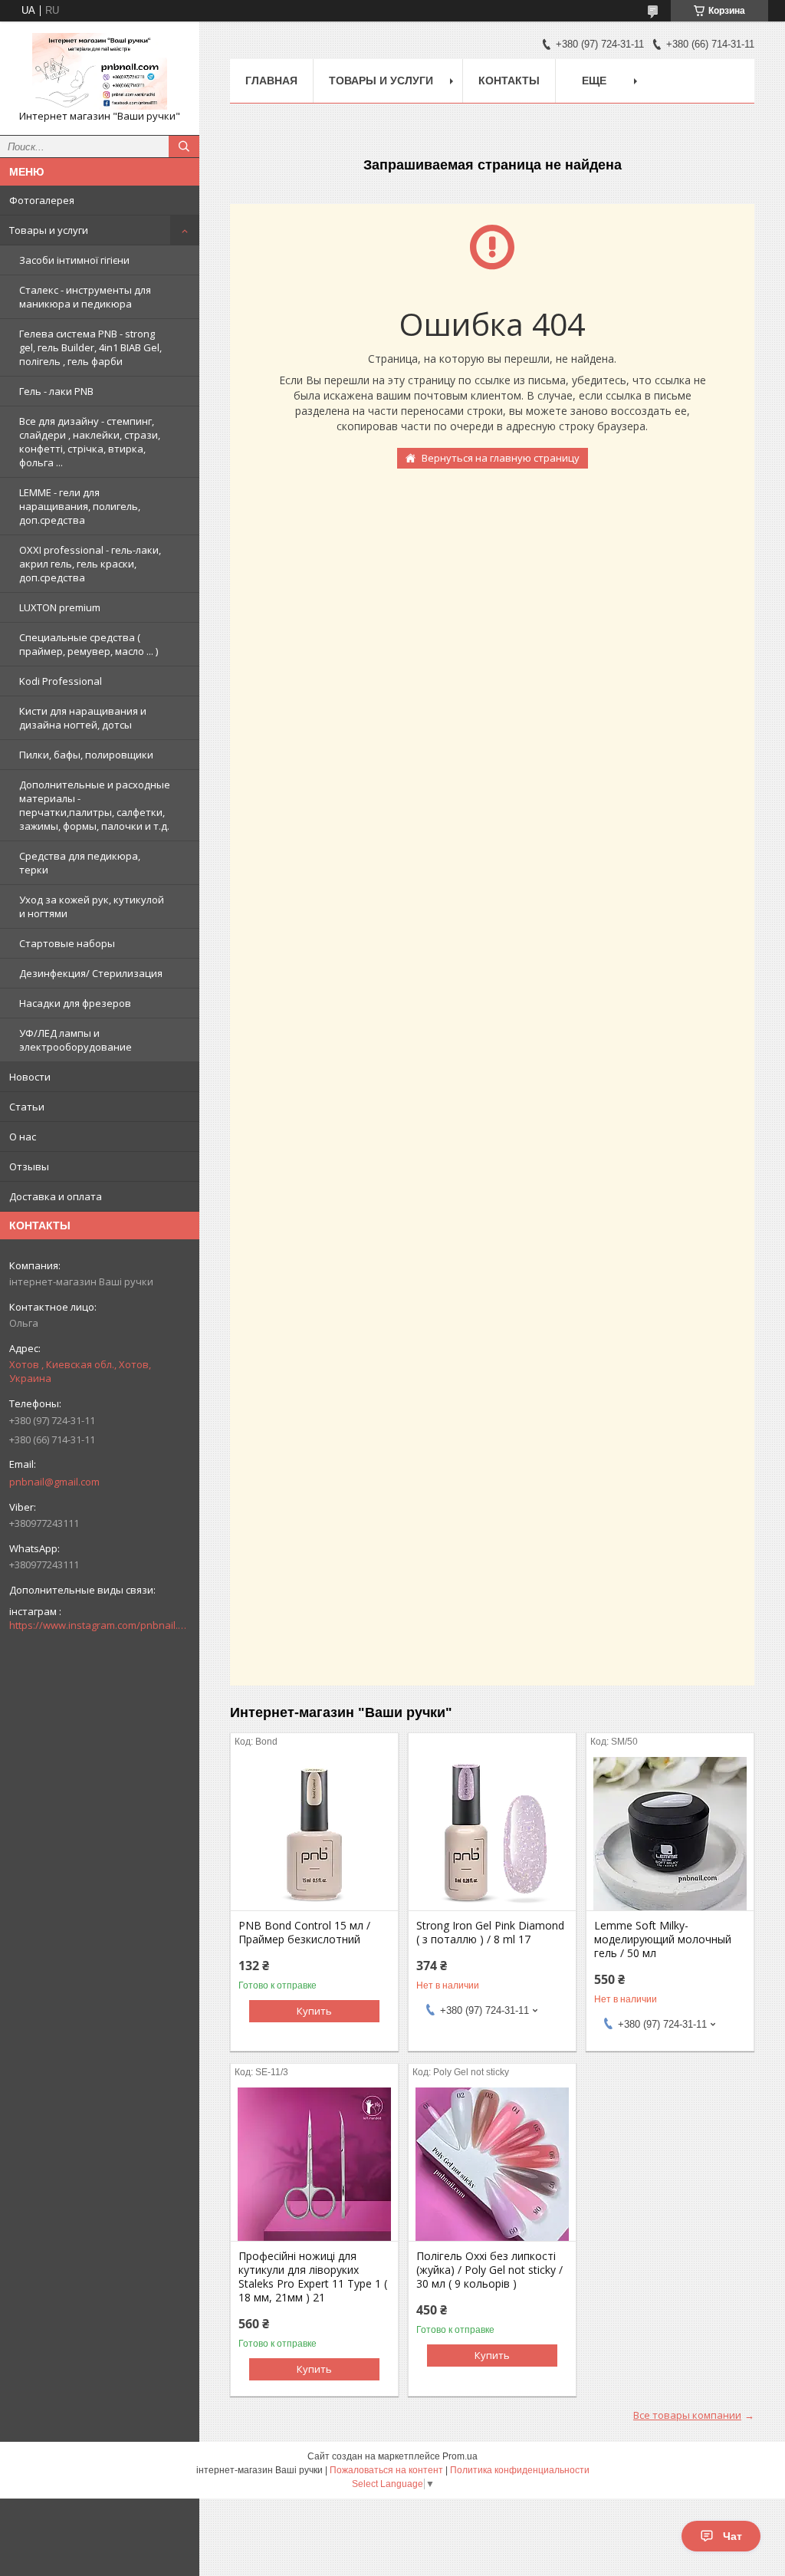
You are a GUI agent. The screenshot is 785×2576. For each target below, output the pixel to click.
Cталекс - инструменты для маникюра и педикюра (85, 297)
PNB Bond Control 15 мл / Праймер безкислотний (304, 1933)
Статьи (27, 1107)
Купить (314, 2011)
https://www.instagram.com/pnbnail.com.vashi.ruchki (100, 1625)
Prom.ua (460, 2456)
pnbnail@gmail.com (54, 1482)
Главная (271, 81)
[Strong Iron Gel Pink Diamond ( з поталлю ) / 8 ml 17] (492, 1834)
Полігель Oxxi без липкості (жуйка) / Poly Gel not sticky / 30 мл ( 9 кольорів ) (489, 2270)
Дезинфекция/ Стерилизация (91, 973)
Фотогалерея (42, 200)
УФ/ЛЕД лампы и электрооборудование (76, 1040)
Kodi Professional (61, 681)
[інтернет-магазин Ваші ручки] (100, 71)
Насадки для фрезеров (75, 1003)
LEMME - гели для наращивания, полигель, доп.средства (80, 506)
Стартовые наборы (67, 943)
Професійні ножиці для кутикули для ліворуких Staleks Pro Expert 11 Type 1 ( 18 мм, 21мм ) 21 (313, 2277)
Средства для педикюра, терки (80, 863)
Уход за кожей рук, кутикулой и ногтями (92, 906)
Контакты (509, 81)
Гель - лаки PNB (56, 391)
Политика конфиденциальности (520, 2470)
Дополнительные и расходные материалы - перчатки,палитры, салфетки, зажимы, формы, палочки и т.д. (95, 805)
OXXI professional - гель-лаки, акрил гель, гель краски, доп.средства (90, 564)
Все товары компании (687, 2415)
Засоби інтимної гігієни (74, 260)
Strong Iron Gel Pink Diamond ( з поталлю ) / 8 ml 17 (490, 1933)
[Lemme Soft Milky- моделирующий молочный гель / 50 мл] (670, 1834)
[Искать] (184, 146)
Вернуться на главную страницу (501, 458)
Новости (30, 1077)
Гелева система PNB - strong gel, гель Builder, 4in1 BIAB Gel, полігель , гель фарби (90, 347)
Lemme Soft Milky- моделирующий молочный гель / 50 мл (663, 1939)
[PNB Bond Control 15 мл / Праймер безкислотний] (314, 1834)
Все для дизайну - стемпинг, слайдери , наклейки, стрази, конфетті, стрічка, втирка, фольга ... (90, 442)
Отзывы (29, 1166)
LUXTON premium (60, 607)
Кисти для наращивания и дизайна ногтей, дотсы (83, 718)
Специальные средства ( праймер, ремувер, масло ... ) (89, 644)
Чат (732, 2536)
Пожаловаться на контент (386, 2470)
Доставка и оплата (56, 1196)
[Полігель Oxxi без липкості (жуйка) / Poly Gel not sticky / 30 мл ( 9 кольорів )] (492, 2164)
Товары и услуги (49, 230)
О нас (23, 1137)
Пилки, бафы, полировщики (86, 755)
